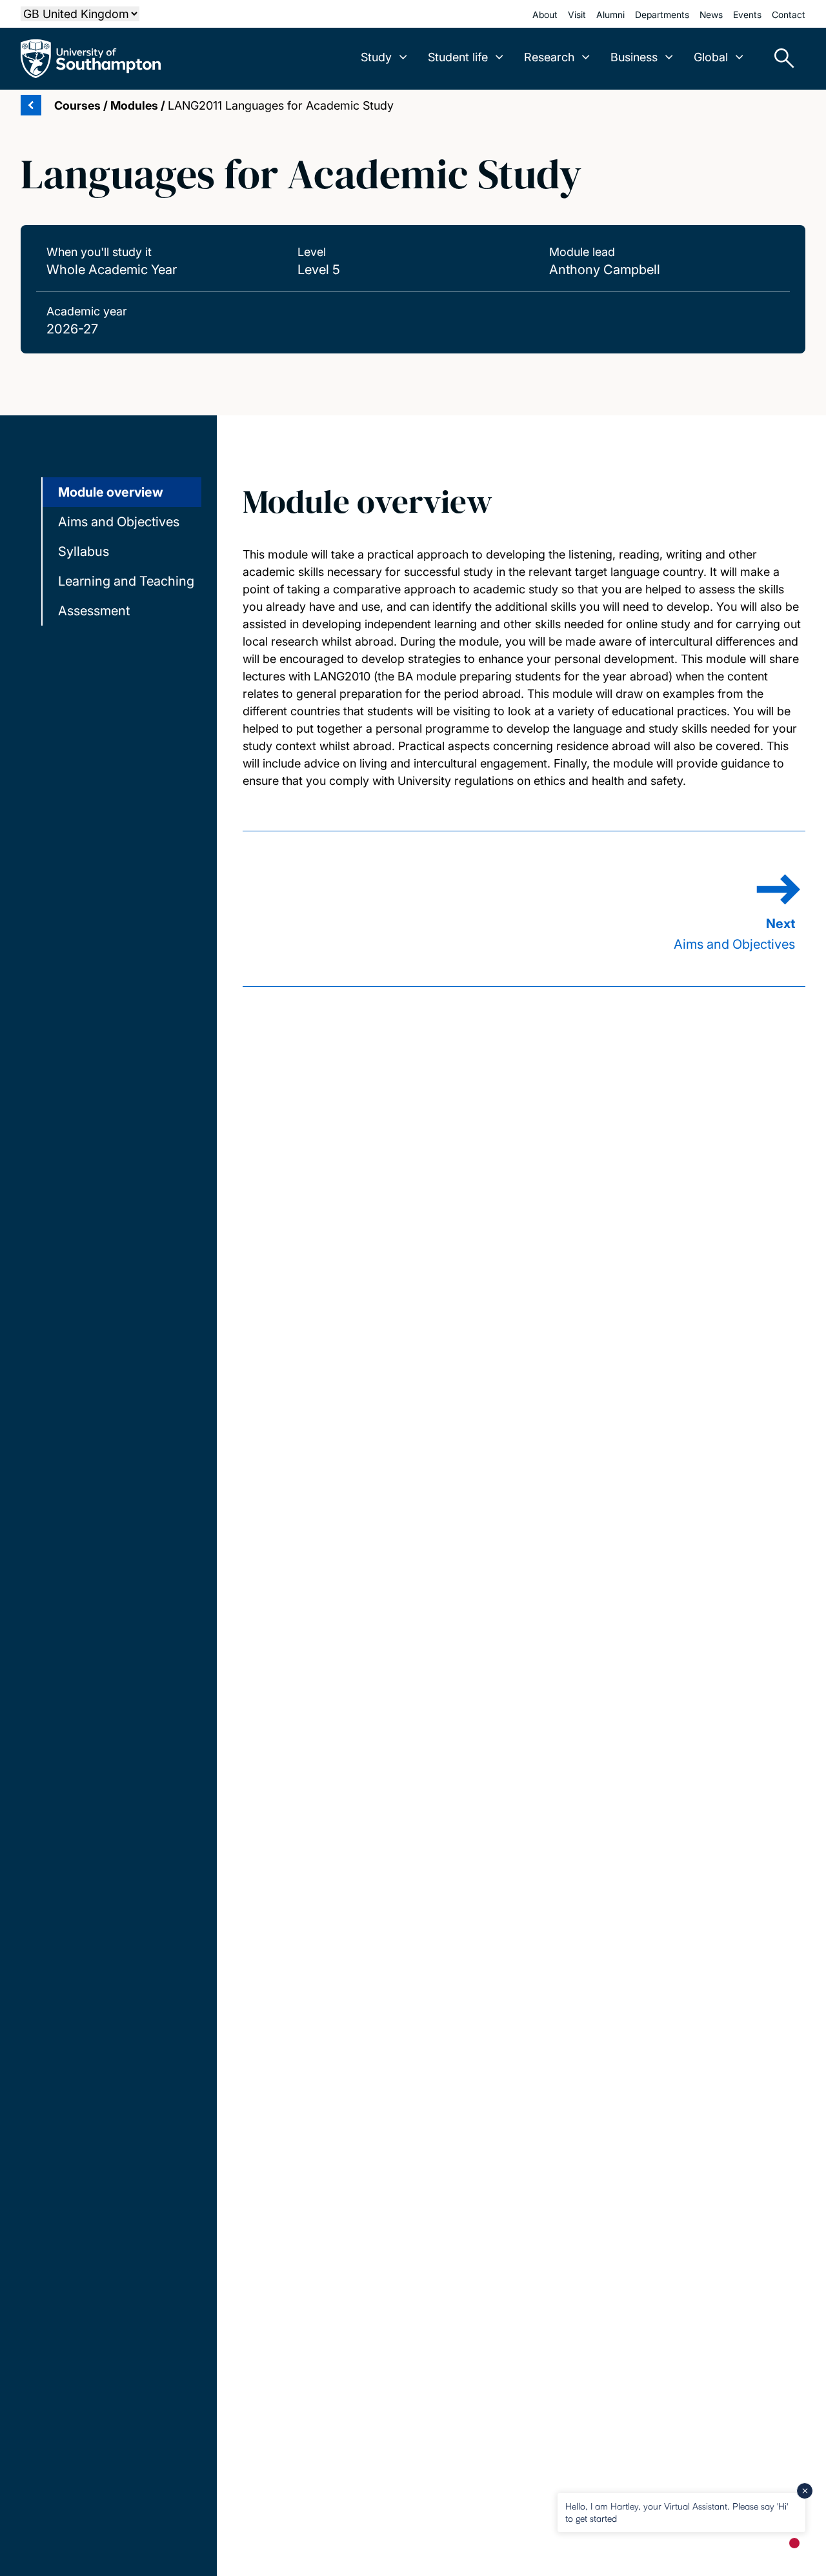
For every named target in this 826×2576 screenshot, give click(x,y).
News (711, 15)
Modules (134, 105)
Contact (789, 15)
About (545, 15)
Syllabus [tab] (84, 551)
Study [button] (376, 57)
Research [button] (549, 57)
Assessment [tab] (94, 611)
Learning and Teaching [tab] (126, 581)
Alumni (610, 15)
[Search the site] (780, 59)
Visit (577, 15)
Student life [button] (458, 57)
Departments (662, 15)
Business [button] (634, 57)
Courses (77, 105)
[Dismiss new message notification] (805, 2491)
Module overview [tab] (111, 492)
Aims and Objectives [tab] (119, 522)
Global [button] (711, 57)
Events (747, 15)
